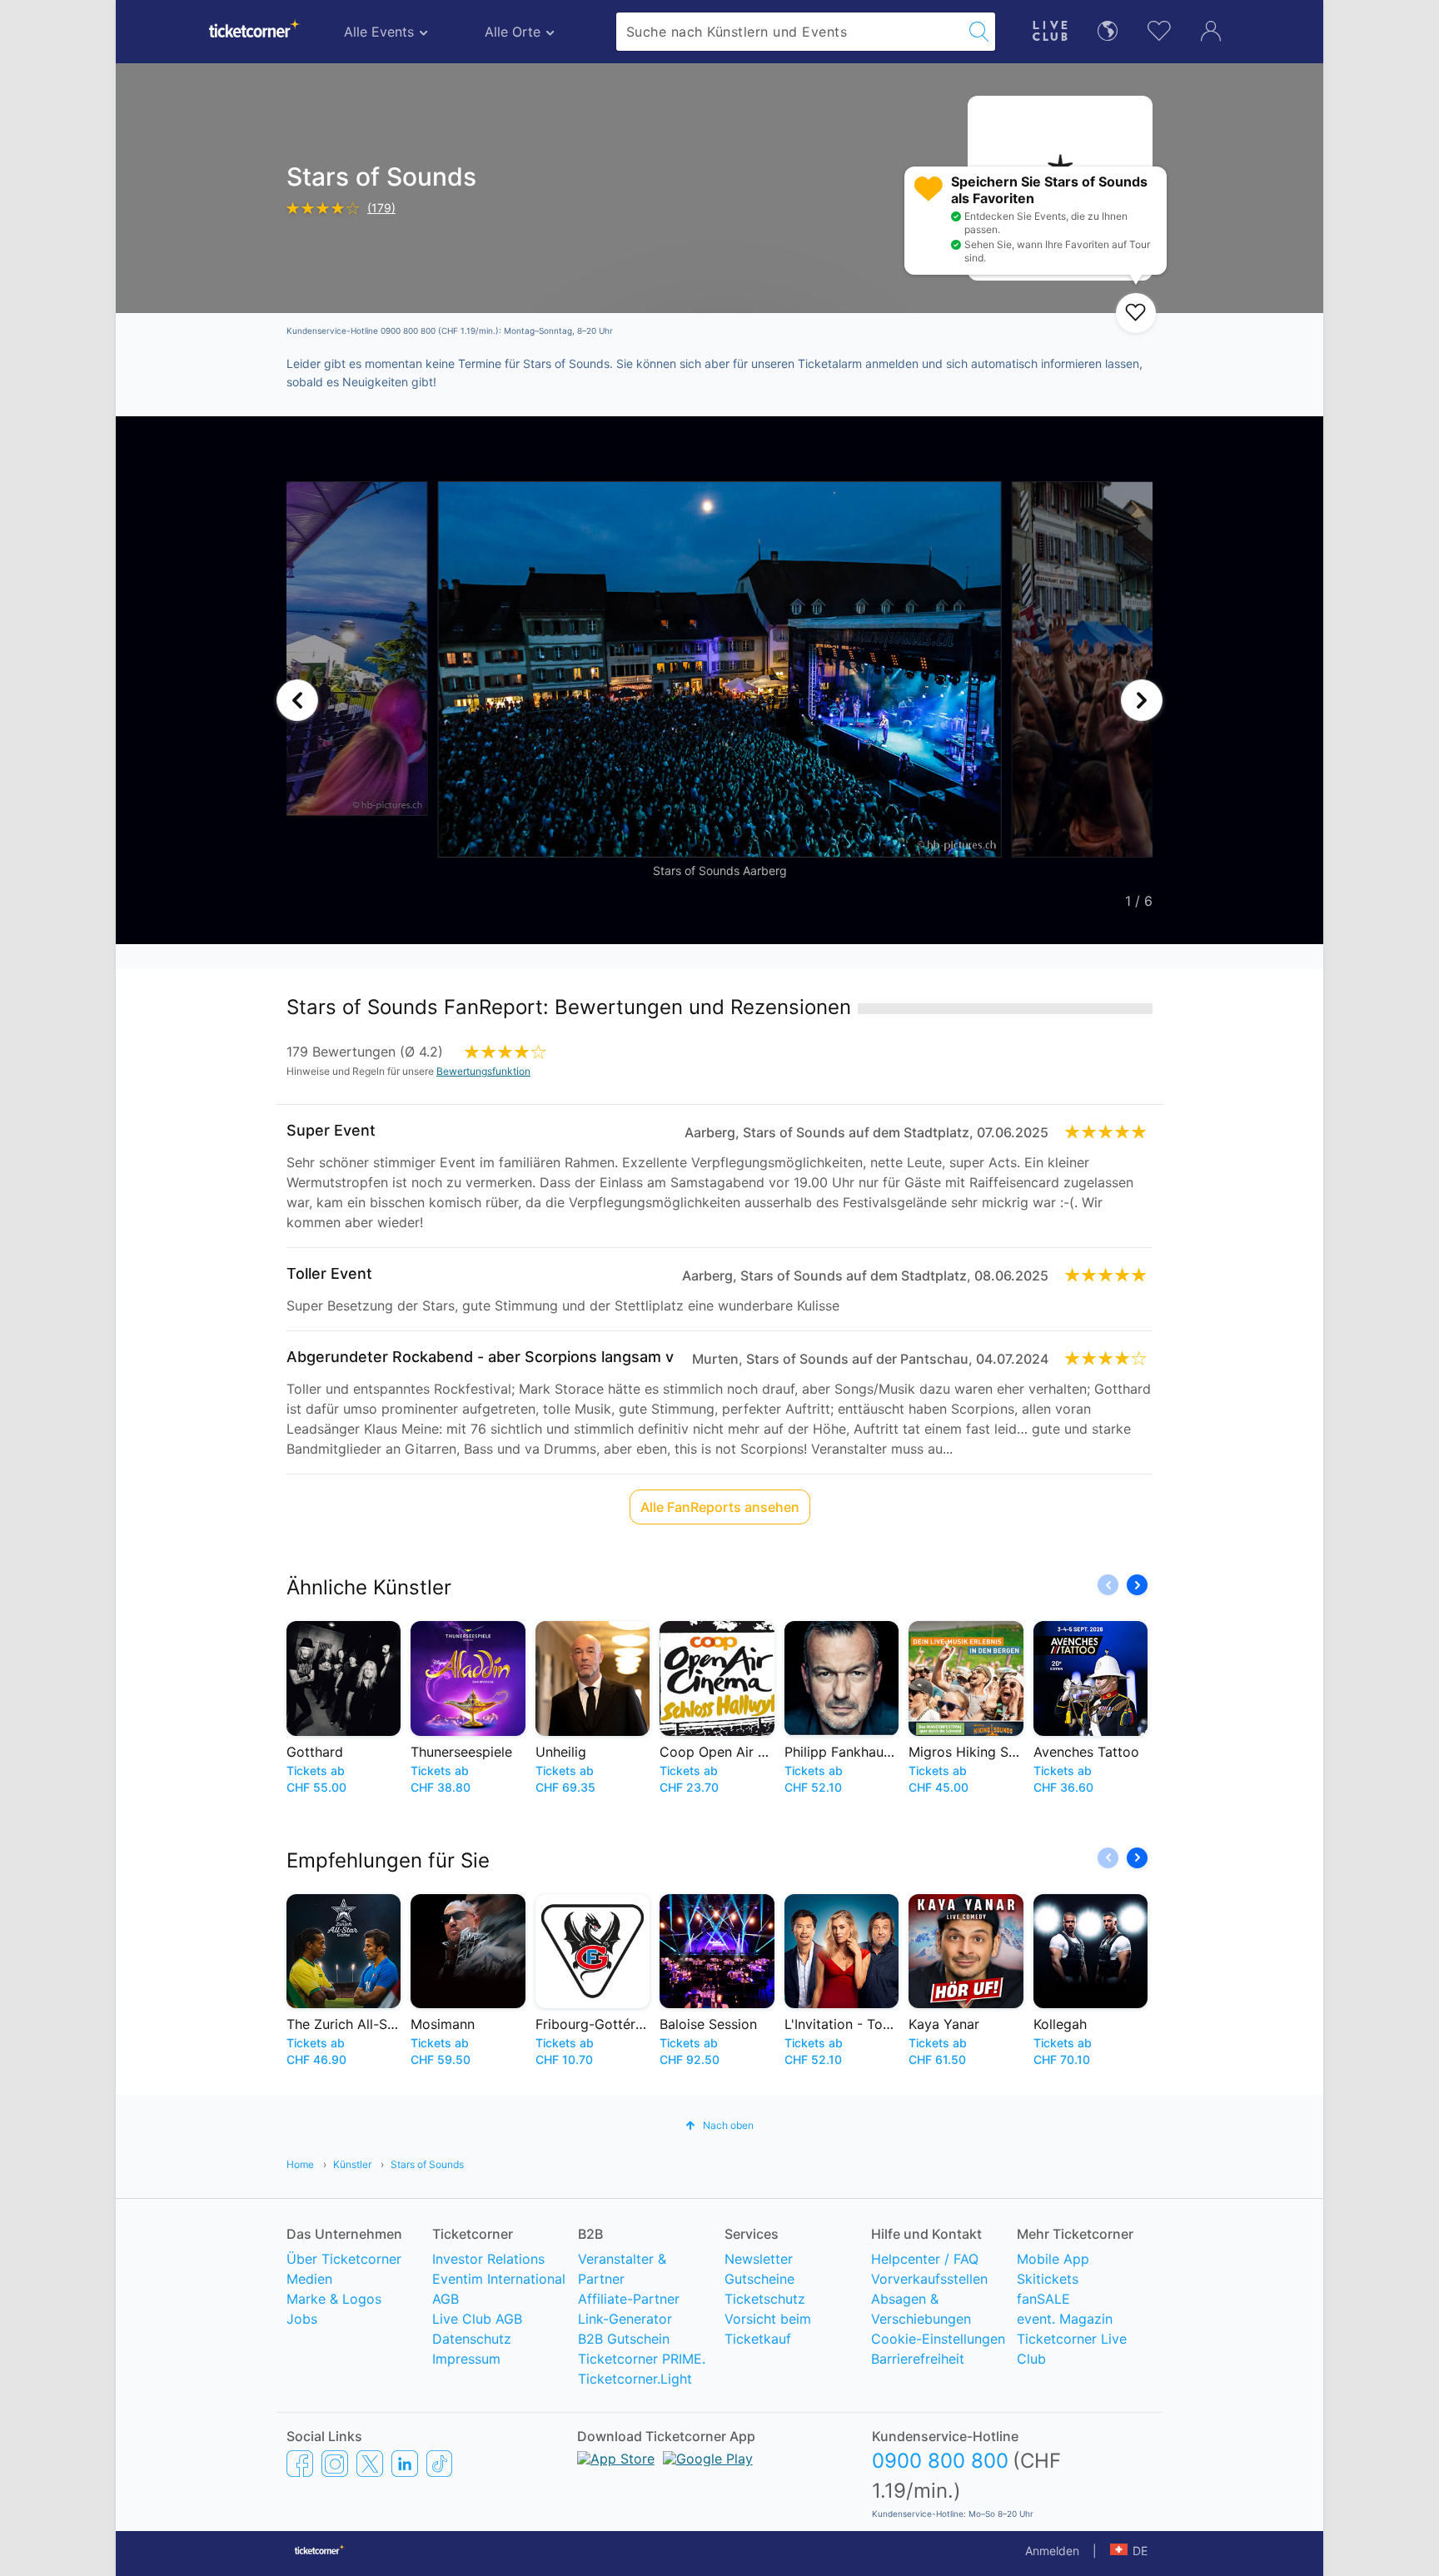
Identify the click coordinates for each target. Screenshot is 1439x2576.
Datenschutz (472, 2339)
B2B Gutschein (624, 2339)
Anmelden (1052, 2551)
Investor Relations (488, 2259)
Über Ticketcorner (344, 2259)
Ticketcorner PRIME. (642, 2359)
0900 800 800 (940, 2461)
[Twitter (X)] (370, 2463)
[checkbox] (1136, 313)
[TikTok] (439, 2463)
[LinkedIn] (405, 2463)
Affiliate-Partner (629, 2299)
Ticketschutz (765, 2299)
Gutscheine (759, 2279)
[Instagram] (335, 2463)
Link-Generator (625, 2319)
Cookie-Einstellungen (938, 2339)
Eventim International (499, 2279)
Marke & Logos (334, 2299)
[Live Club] (1050, 29)
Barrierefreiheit (918, 2359)
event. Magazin (1065, 2319)
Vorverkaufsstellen (929, 2279)
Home (300, 2164)
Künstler (352, 2164)
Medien (309, 2279)
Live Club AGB (477, 2319)
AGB (446, 2299)
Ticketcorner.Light (635, 2379)
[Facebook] (300, 2463)
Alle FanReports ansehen (720, 1507)
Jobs (302, 2319)
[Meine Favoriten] (1159, 29)
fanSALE (1043, 2299)
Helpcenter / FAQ (925, 2259)
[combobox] (789, 32)
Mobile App (1053, 2259)
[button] (297, 700)
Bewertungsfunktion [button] (483, 1071)
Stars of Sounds (427, 2164)
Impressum (466, 2359)
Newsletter (759, 2259)
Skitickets (1048, 2279)
